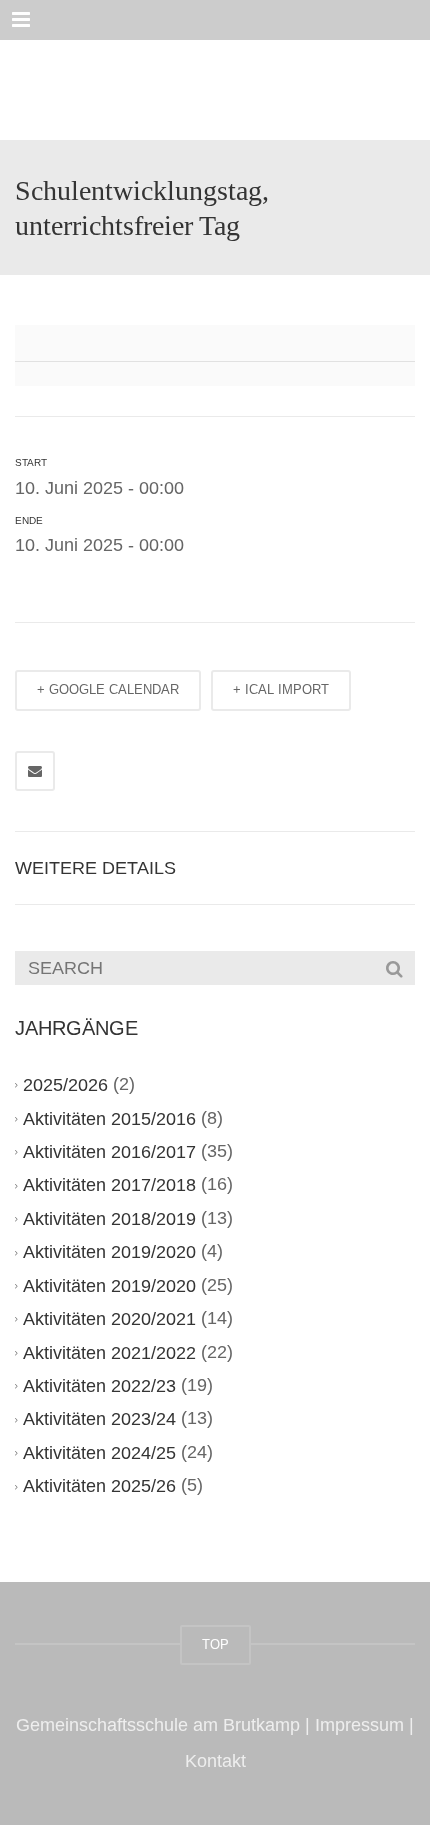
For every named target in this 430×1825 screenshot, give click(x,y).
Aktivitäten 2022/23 (99, 1386)
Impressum (359, 1725)
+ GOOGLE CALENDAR (108, 689)
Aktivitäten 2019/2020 (109, 1252)
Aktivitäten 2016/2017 (109, 1152)
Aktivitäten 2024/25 (99, 1453)
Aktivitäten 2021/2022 (109, 1353)
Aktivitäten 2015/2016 (109, 1119)
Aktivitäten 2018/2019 (109, 1219)
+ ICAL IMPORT (281, 689)
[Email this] (35, 771)
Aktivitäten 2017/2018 (109, 1185)
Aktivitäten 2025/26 (99, 1486)
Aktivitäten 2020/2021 (109, 1319)
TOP (215, 1644)
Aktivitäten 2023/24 (99, 1419)
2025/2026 (65, 1085)
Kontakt (215, 1761)
